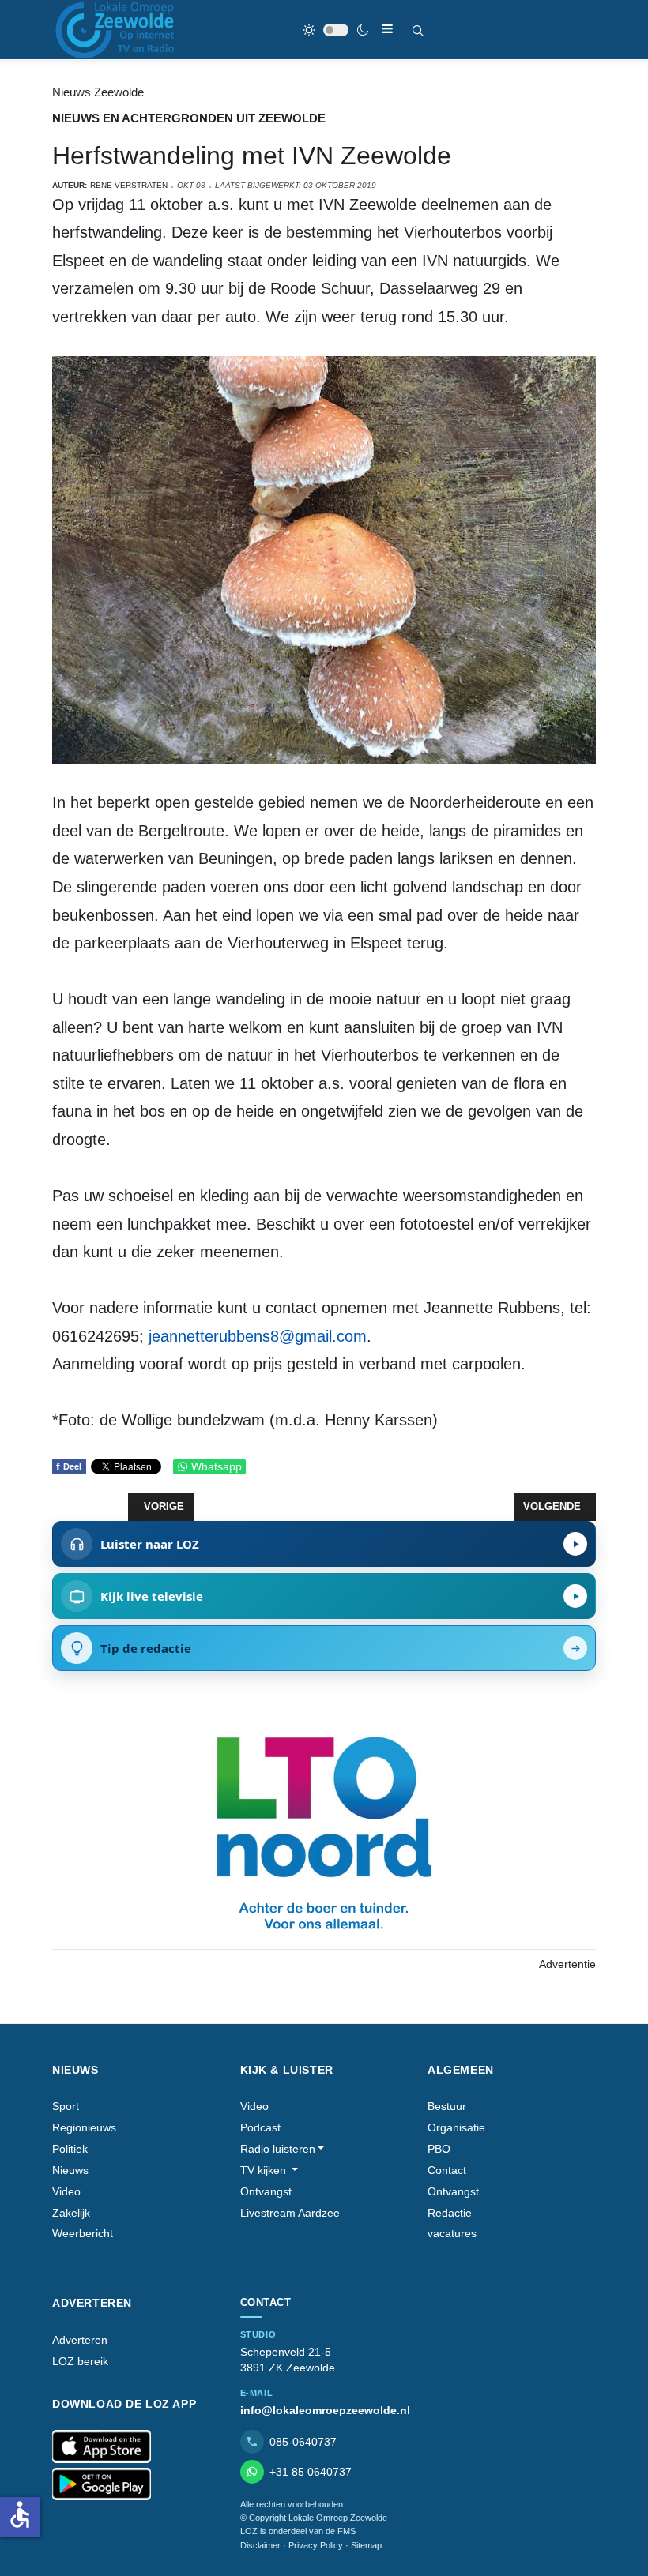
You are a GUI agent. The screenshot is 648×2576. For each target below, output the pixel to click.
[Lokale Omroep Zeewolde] (117, 30)
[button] (283, 2149)
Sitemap (366, 2545)
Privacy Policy (316, 2545)
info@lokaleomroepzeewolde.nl (325, 2410)
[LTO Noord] (324, 1829)
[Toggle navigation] (387, 29)
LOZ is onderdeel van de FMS (298, 2531)
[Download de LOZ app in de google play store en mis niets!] (102, 2484)
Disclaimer (260, 2545)
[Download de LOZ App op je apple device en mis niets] (102, 2446)
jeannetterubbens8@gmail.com (258, 1336)
